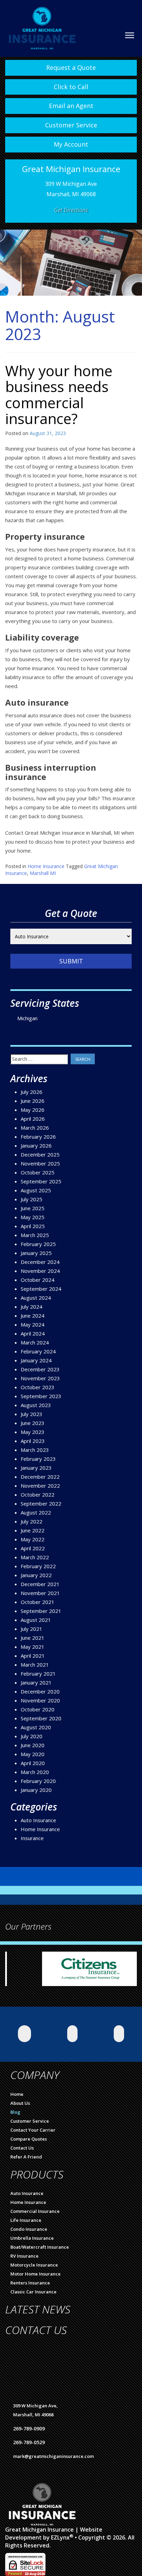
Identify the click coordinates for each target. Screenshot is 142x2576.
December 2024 (40, 1262)
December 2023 (40, 1369)
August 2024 (36, 1298)
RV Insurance (24, 2256)
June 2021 (33, 1638)
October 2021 (38, 1602)
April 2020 (33, 1763)
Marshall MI (43, 873)
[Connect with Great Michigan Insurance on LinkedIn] (72, 2034)
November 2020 (40, 1700)
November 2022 (40, 1486)
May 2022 (33, 1539)
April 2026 (33, 1119)
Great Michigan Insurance (39, 2530)
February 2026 (38, 1137)
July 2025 (32, 1199)
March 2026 (35, 1128)
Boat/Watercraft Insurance (40, 2247)
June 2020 (33, 1745)
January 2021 (36, 1682)
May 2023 (33, 1432)
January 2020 (36, 1790)
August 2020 (36, 1727)
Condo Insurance (29, 2229)
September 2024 (41, 1289)
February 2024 (38, 1351)
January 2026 (36, 1146)
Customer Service (71, 125)
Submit (71, 961)
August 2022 (36, 1512)
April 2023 (33, 1441)
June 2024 (33, 1316)
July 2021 (32, 1629)
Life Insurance (26, 2220)
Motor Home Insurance (35, 2274)
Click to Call (71, 87)
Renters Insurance (30, 2283)
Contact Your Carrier (33, 2130)
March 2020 (35, 1772)
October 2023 (38, 1387)
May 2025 (33, 1217)
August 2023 (36, 1405)
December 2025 (40, 1154)
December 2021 (40, 1584)
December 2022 (40, 1477)
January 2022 (36, 1575)
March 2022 (35, 1557)
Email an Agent (71, 106)
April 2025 (33, 1226)
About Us (20, 2103)
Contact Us (22, 2148)
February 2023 (38, 1459)
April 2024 (33, 1333)
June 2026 (33, 1101)
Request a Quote (71, 67)
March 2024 (35, 1342)
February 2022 (38, 1566)
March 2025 (35, 1235)
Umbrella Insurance (32, 2238)
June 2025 (33, 1208)
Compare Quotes (29, 2139)
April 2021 (33, 1656)
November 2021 (40, 1593)
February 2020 (38, 1781)
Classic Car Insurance (33, 2292)
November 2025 (40, 1163)
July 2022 (32, 1521)
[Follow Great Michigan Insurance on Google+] (119, 2034)
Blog (15, 2112)
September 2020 (41, 1718)
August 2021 (36, 1620)
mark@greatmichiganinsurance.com (53, 2456)
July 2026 (32, 1092)
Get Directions (71, 210)
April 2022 (33, 1548)
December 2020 (40, 1691)
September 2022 (41, 1503)
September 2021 (41, 1611)
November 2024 (40, 1271)
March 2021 (35, 1665)
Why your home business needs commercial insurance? (59, 394)
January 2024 (36, 1360)
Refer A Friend (26, 2157)
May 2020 (33, 1754)
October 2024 (38, 1280)
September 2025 (41, 1181)
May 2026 (33, 1110)
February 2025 (38, 1244)
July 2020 (32, 1736)
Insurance (32, 1838)
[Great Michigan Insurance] (42, 24)
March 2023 (35, 1450)
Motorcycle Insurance (34, 2265)
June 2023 (33, 1423)
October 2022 (38, 1495)
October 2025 (38, 1172)
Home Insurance (46, 866)
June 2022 (33, 1530)
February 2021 (38, 1674)
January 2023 (36, 1468)
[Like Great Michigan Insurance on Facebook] (24, 2034)
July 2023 (32, 1414)
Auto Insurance (38, 1820)
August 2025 (36, 1190)
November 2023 (40, 1378)
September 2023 (41, 1396)
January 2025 (36, 1253)
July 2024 (32, 1307)
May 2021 (33, 1647)
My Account (71, 144)
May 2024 (33, 1324)
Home (17, 2094)
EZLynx (60, 2537)
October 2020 (38, 1709)
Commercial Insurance (35, 2211)
